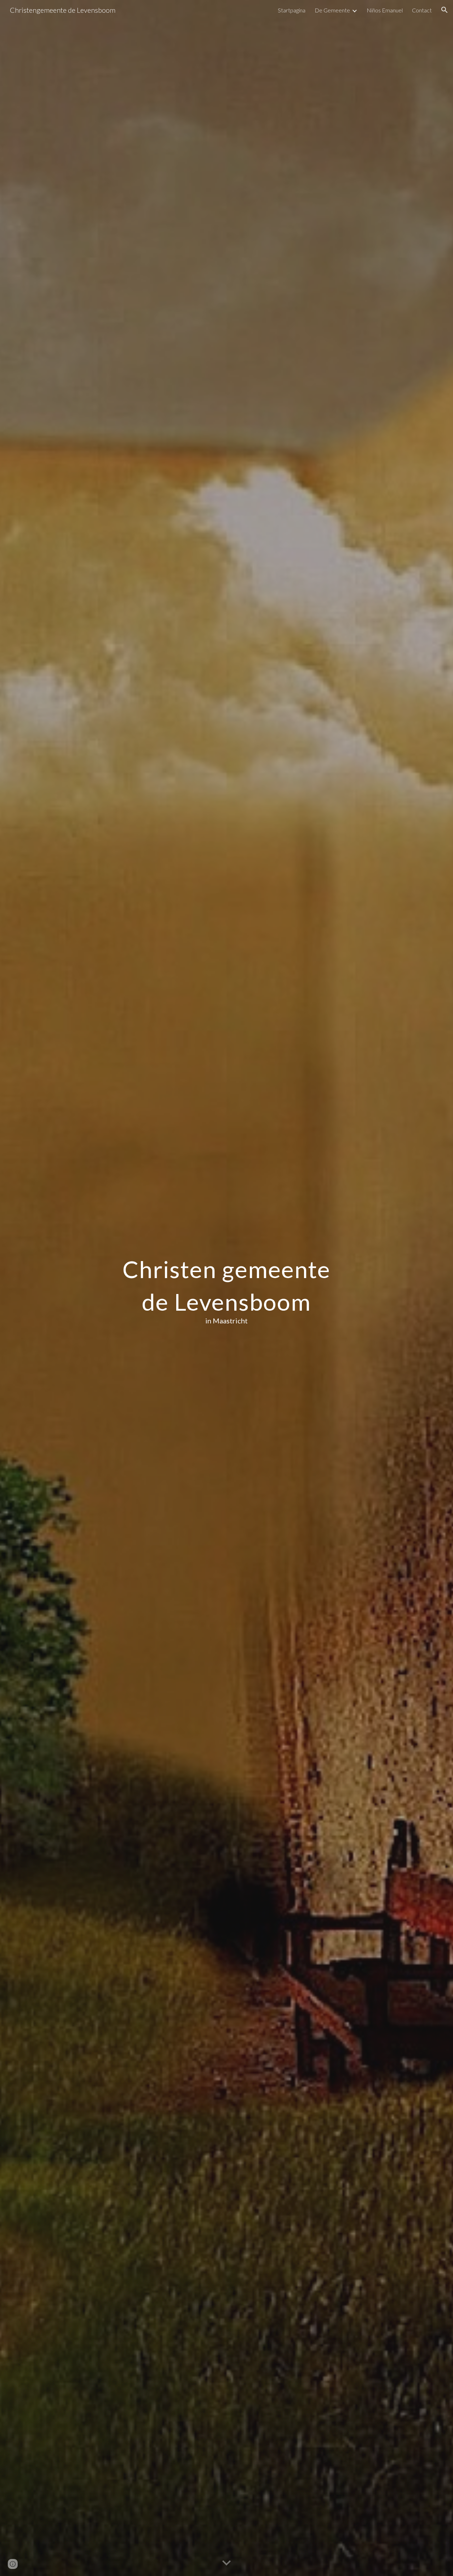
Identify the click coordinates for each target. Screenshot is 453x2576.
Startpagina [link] (292, 10)
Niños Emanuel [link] (385, 10)
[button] (445, 10)
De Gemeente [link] (332, 10)
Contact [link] (422, 10)
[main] (226, 1288)
